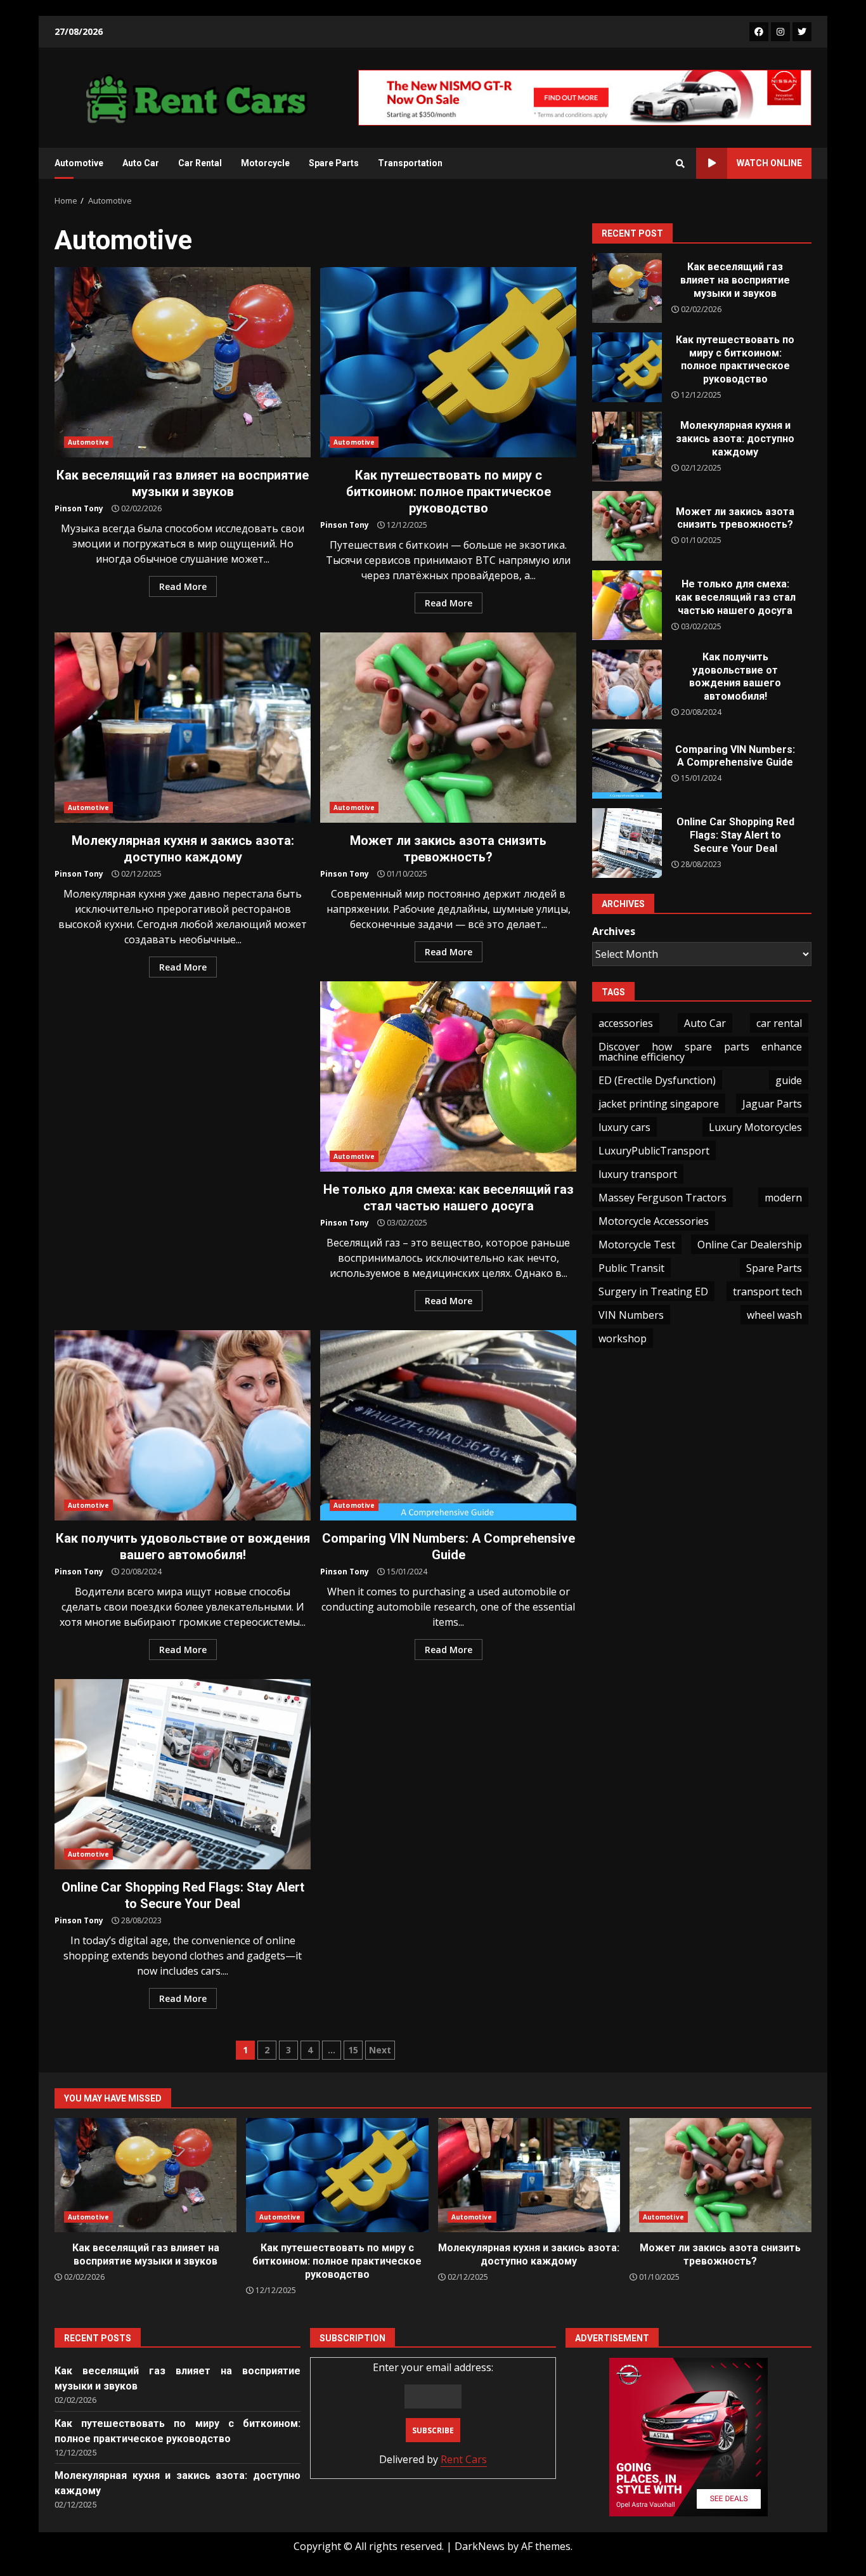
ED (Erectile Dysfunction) (657, 1080)
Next (380, 2050)
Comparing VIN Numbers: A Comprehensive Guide (448, 1425)
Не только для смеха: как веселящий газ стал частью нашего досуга (448, 1076)
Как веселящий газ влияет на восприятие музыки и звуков (183, 362)
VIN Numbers (631, 1315)
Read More (183, 586)
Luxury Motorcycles (755, 1127)
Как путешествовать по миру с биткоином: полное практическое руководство (448, 362)
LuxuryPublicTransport (654, 1151)
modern (783, 1198)
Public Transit (631, 1268)
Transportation (410, 163)
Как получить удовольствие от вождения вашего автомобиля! (183, 1425)
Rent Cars (464, 2459)
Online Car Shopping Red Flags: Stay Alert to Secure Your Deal (183, 1774)
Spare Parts (334, 163)
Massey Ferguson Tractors (662, 1198)
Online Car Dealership (750, 1245)
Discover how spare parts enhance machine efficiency (700, 1052)
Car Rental (200, 163)
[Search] (680, 164)
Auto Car (141, 163)
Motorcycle (265, 163)
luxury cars (624, 1127)
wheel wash (774, 1315)
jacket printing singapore (659, 1104)
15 (353, 2050)
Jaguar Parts (772, 1104)
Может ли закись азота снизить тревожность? (448, 728)
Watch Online (769, 163)
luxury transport (638, 1174)
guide (789, 1080)
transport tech (767, 1291)
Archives (614, 931)
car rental (779, 1023)
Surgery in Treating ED (653, 1291)
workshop (623, 1338)
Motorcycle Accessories (654, 1221)
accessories (626, 1023)
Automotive (79, 163)
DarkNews (480, 2546)
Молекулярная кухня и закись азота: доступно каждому (183, 728)
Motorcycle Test (637, 1245)
